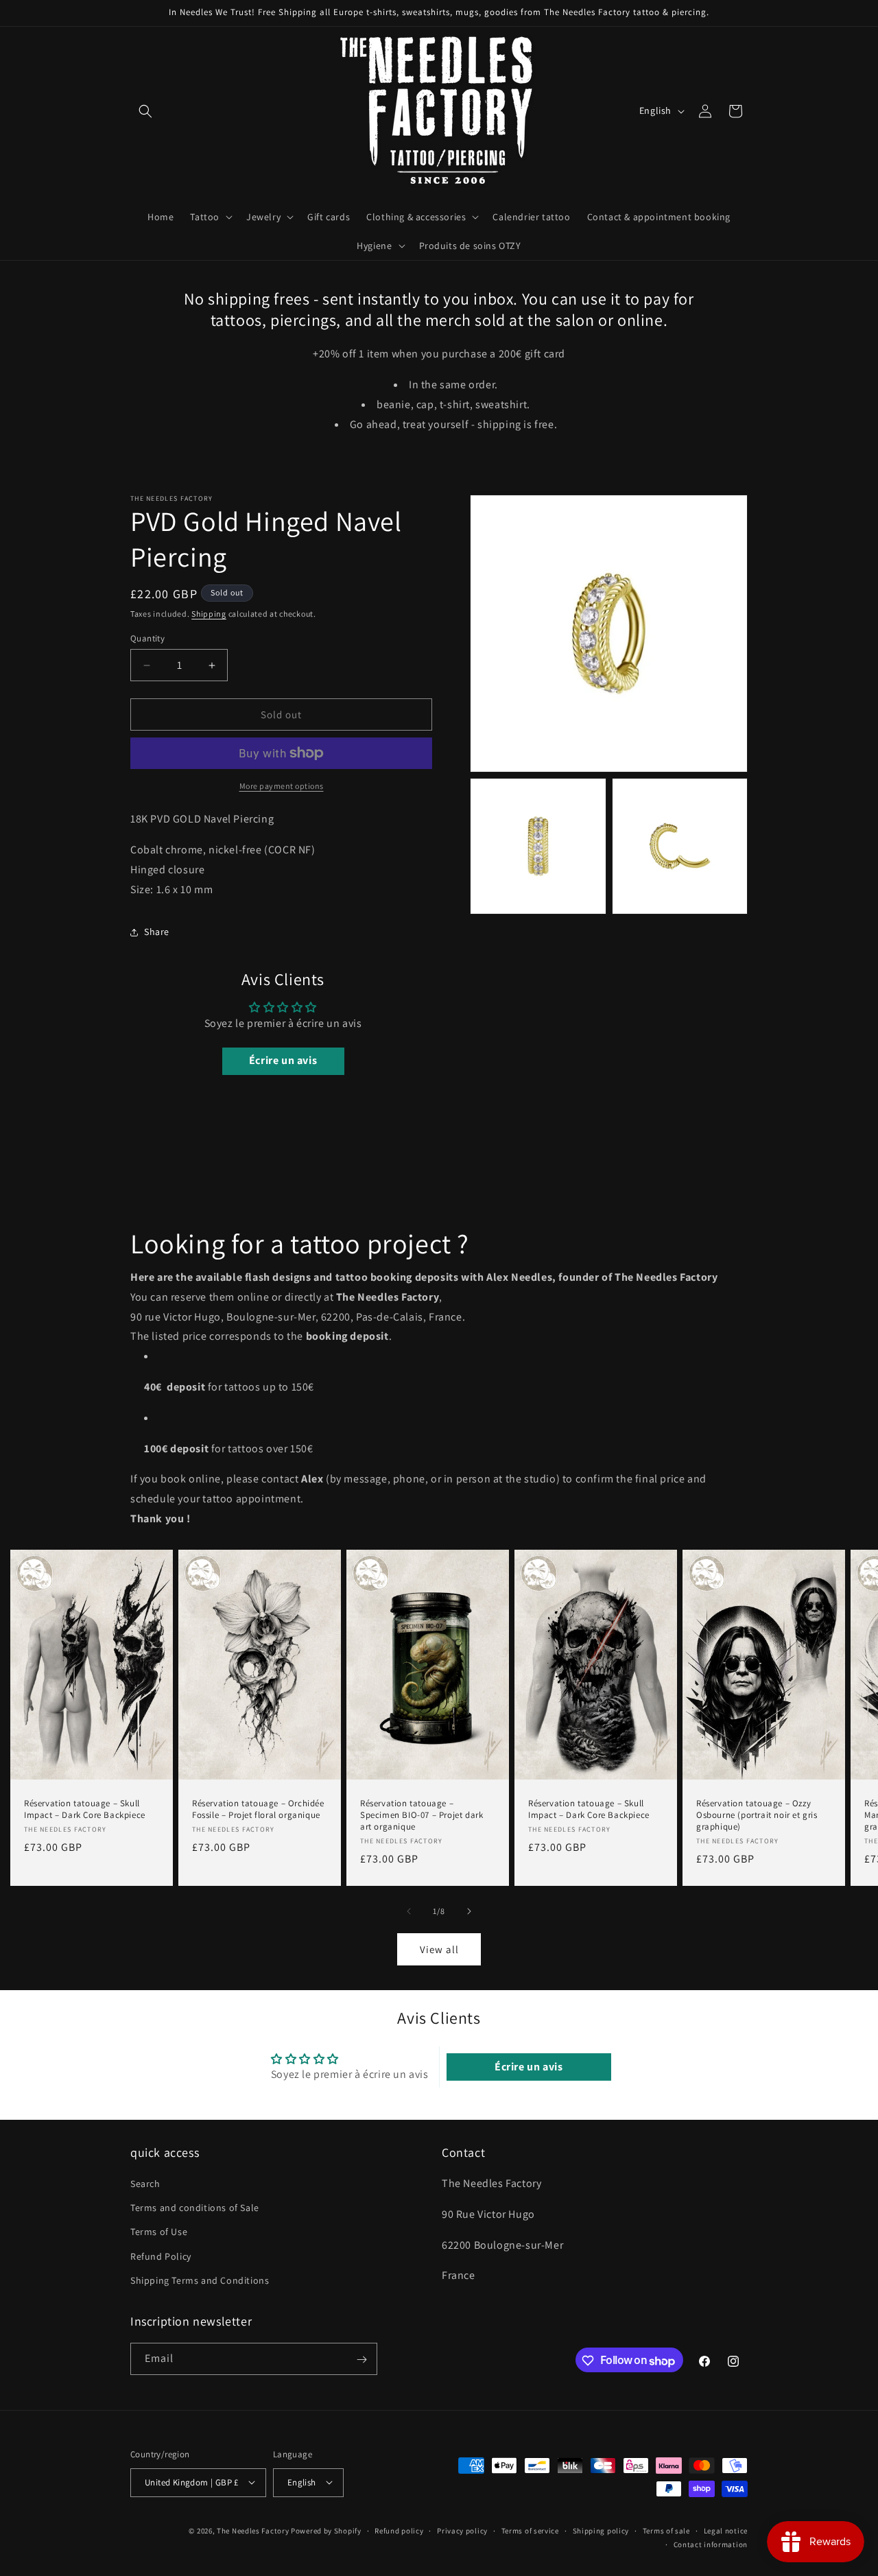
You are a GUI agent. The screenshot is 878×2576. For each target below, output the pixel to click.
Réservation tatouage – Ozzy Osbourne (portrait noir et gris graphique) (757, 1815)
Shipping (209, 614)
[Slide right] (469, 1911)
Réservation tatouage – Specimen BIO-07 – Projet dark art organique (422, 1815)
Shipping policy (601, 2530)
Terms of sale (666, 2530)
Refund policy (399, 2530)
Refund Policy (161, 2256)
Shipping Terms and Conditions (200, 2280)
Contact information (711, 2544)
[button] (145, 111)
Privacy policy (462, 2530)
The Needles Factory (254, 2530)
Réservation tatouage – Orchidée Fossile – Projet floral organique (258, 1809)
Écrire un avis (283, 1061)
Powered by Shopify (326, 2530)
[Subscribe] (361, 2360)
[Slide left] (409, 1911)
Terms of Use (159, 2232)
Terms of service (530, 2530)
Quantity (147, 638)
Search (145, 2184)
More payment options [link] (282, 786)
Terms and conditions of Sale (195, 2208)
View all (439, 1949)
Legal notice (726, 2530)
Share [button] (157, 932)
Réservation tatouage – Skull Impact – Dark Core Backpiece (85, 1809)
